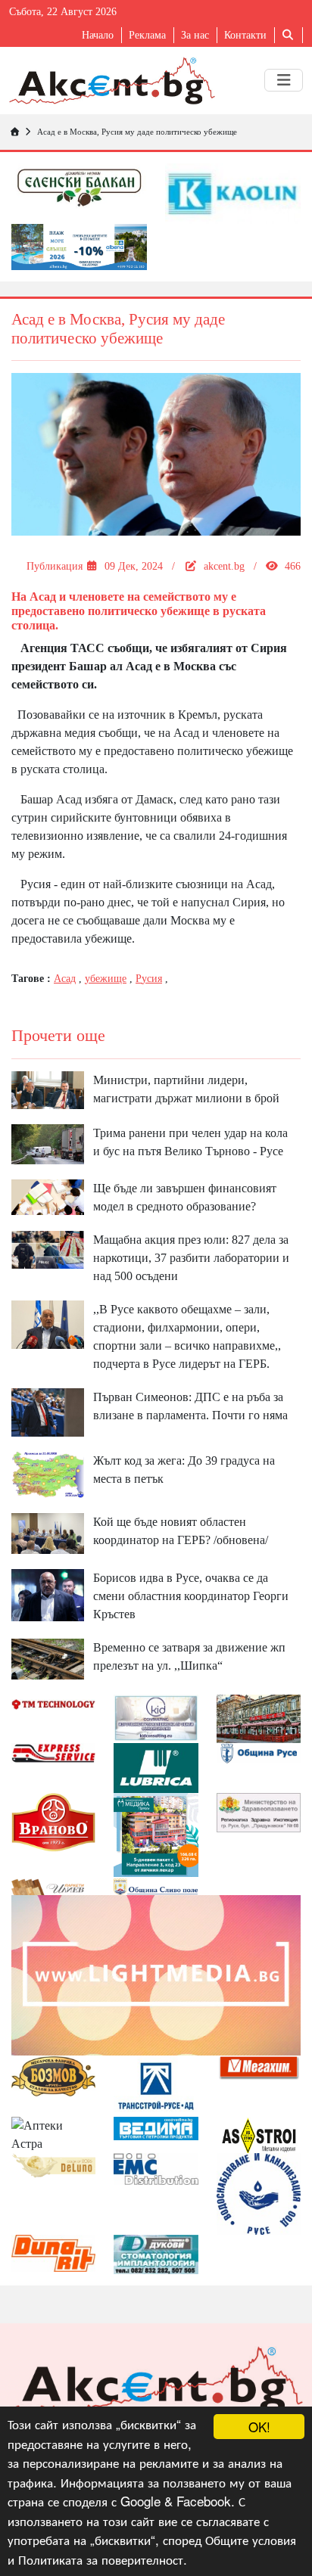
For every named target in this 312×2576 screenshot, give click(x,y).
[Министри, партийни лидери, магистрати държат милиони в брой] (48, 1088)
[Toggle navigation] (284, 80)
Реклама (147, 35)
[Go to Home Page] (14, 132)
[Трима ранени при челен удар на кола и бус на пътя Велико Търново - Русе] (48, 1143)
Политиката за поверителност (101, 2559)
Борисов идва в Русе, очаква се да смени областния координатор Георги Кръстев (191, 1596)
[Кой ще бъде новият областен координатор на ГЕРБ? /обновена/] (48, 1532)
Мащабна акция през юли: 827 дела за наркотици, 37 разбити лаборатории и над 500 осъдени (191, 1258)
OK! (259, 2427)
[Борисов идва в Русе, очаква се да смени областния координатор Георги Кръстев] (48, 1594)
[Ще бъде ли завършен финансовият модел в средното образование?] (48, 1196)
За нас (195, 35)
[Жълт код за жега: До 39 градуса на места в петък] (48, 1473)
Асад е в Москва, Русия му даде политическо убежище (137, 132)
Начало (98, 35)
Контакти (245, 35)
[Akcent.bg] (112, 81)
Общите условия (251, 2539)
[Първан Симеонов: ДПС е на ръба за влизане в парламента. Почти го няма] (48, 1411)
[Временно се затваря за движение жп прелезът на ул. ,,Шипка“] (48, 1658)
